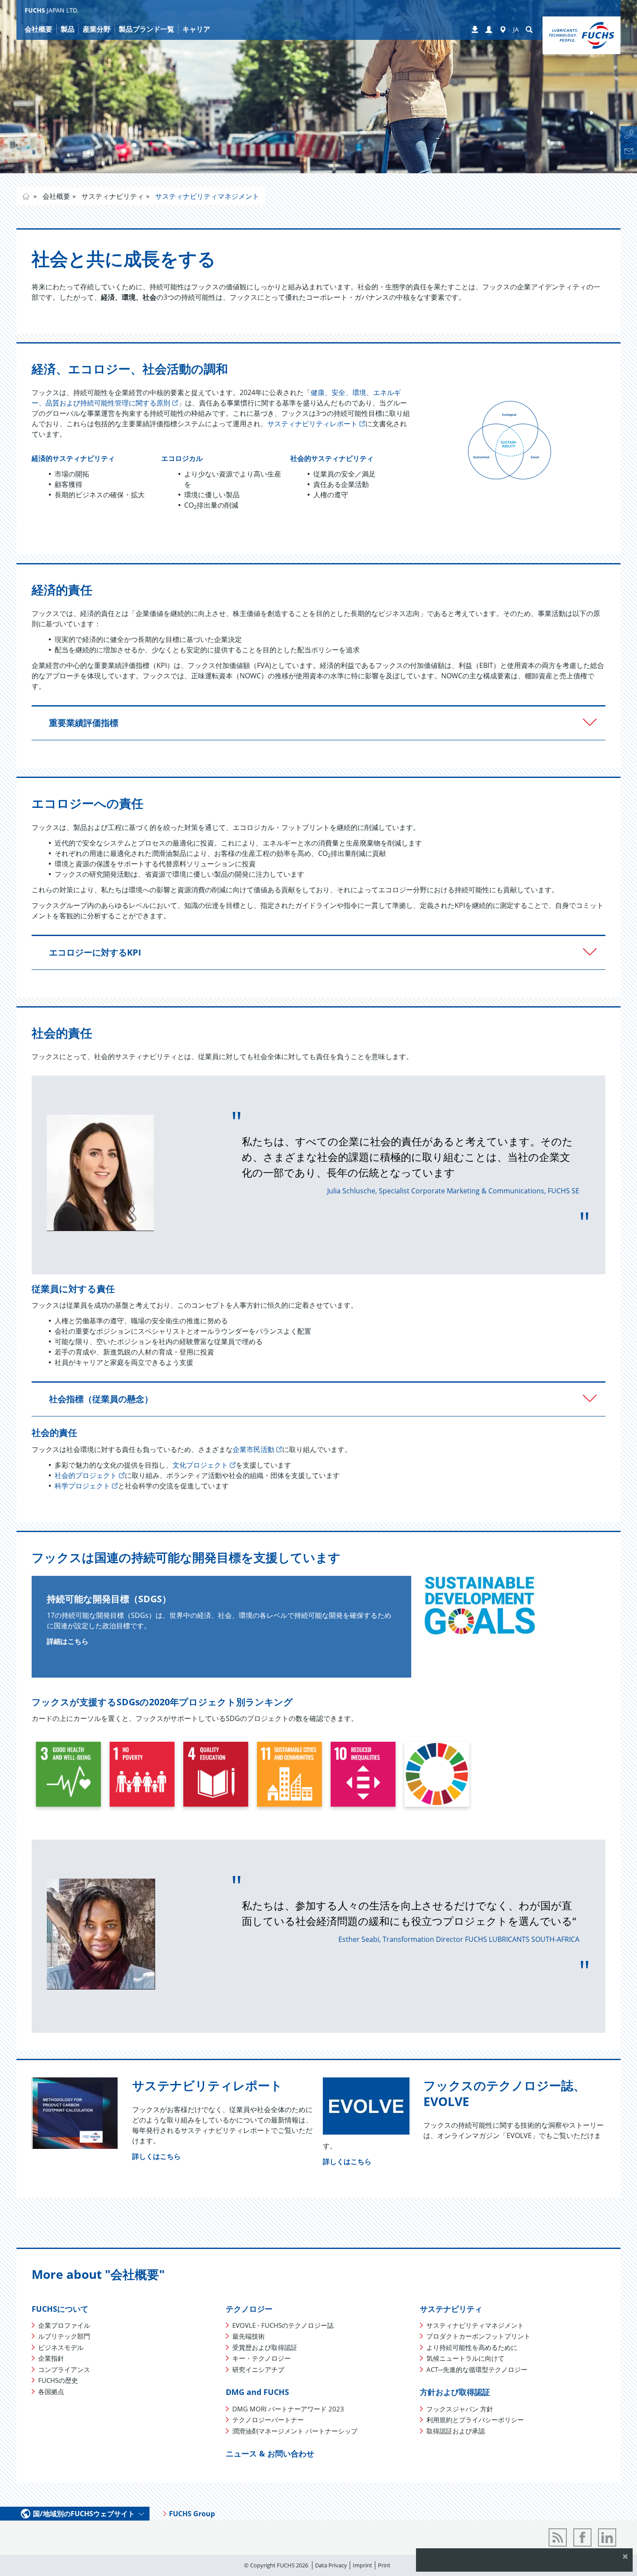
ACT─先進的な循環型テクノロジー (477, 2369)
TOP (26, 196)
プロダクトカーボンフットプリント (478, 2336)
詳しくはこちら (156, 2156)
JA (516, 29)
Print (384, 2565)
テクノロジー (249, 2309)
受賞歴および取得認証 (265, 2347)
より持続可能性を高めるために (472, 2347)
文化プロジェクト (200, 1465)
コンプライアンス (64, 2369)
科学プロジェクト (82, 1486)
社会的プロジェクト (86, 1475)
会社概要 (55, 196)
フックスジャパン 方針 (460, 2409)
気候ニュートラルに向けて (465, 2358)
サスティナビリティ (112, 196)
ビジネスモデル (61, 2347)
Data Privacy (331, 2565)
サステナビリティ (451, 2309)
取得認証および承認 (456, 2431)
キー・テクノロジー (262, 2358)
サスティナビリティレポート (312, 424)
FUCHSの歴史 (58, 2380)
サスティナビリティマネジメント (206, 196)
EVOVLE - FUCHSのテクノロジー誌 (283, 2325)
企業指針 (51, 2358)
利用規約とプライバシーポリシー (475, 2420)
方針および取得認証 (455, 2392)
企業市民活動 (253, 1449)
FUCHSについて (60, 2309)
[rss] (558, 2537)
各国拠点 (51, 2391)
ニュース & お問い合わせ (270, 2453)
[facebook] (582, 2537)
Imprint (362, 2565)
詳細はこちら (68, 1641)
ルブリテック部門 (64, 2336)
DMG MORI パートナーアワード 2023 (288, 2409)
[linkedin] (607, 2537)
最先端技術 (249, 2336)
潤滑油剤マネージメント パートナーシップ (295, 2431)
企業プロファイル (64, 2325)
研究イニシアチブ (258, 2369)
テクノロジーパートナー (268, 2420)
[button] (489, 30)
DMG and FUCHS (257, 2392)
